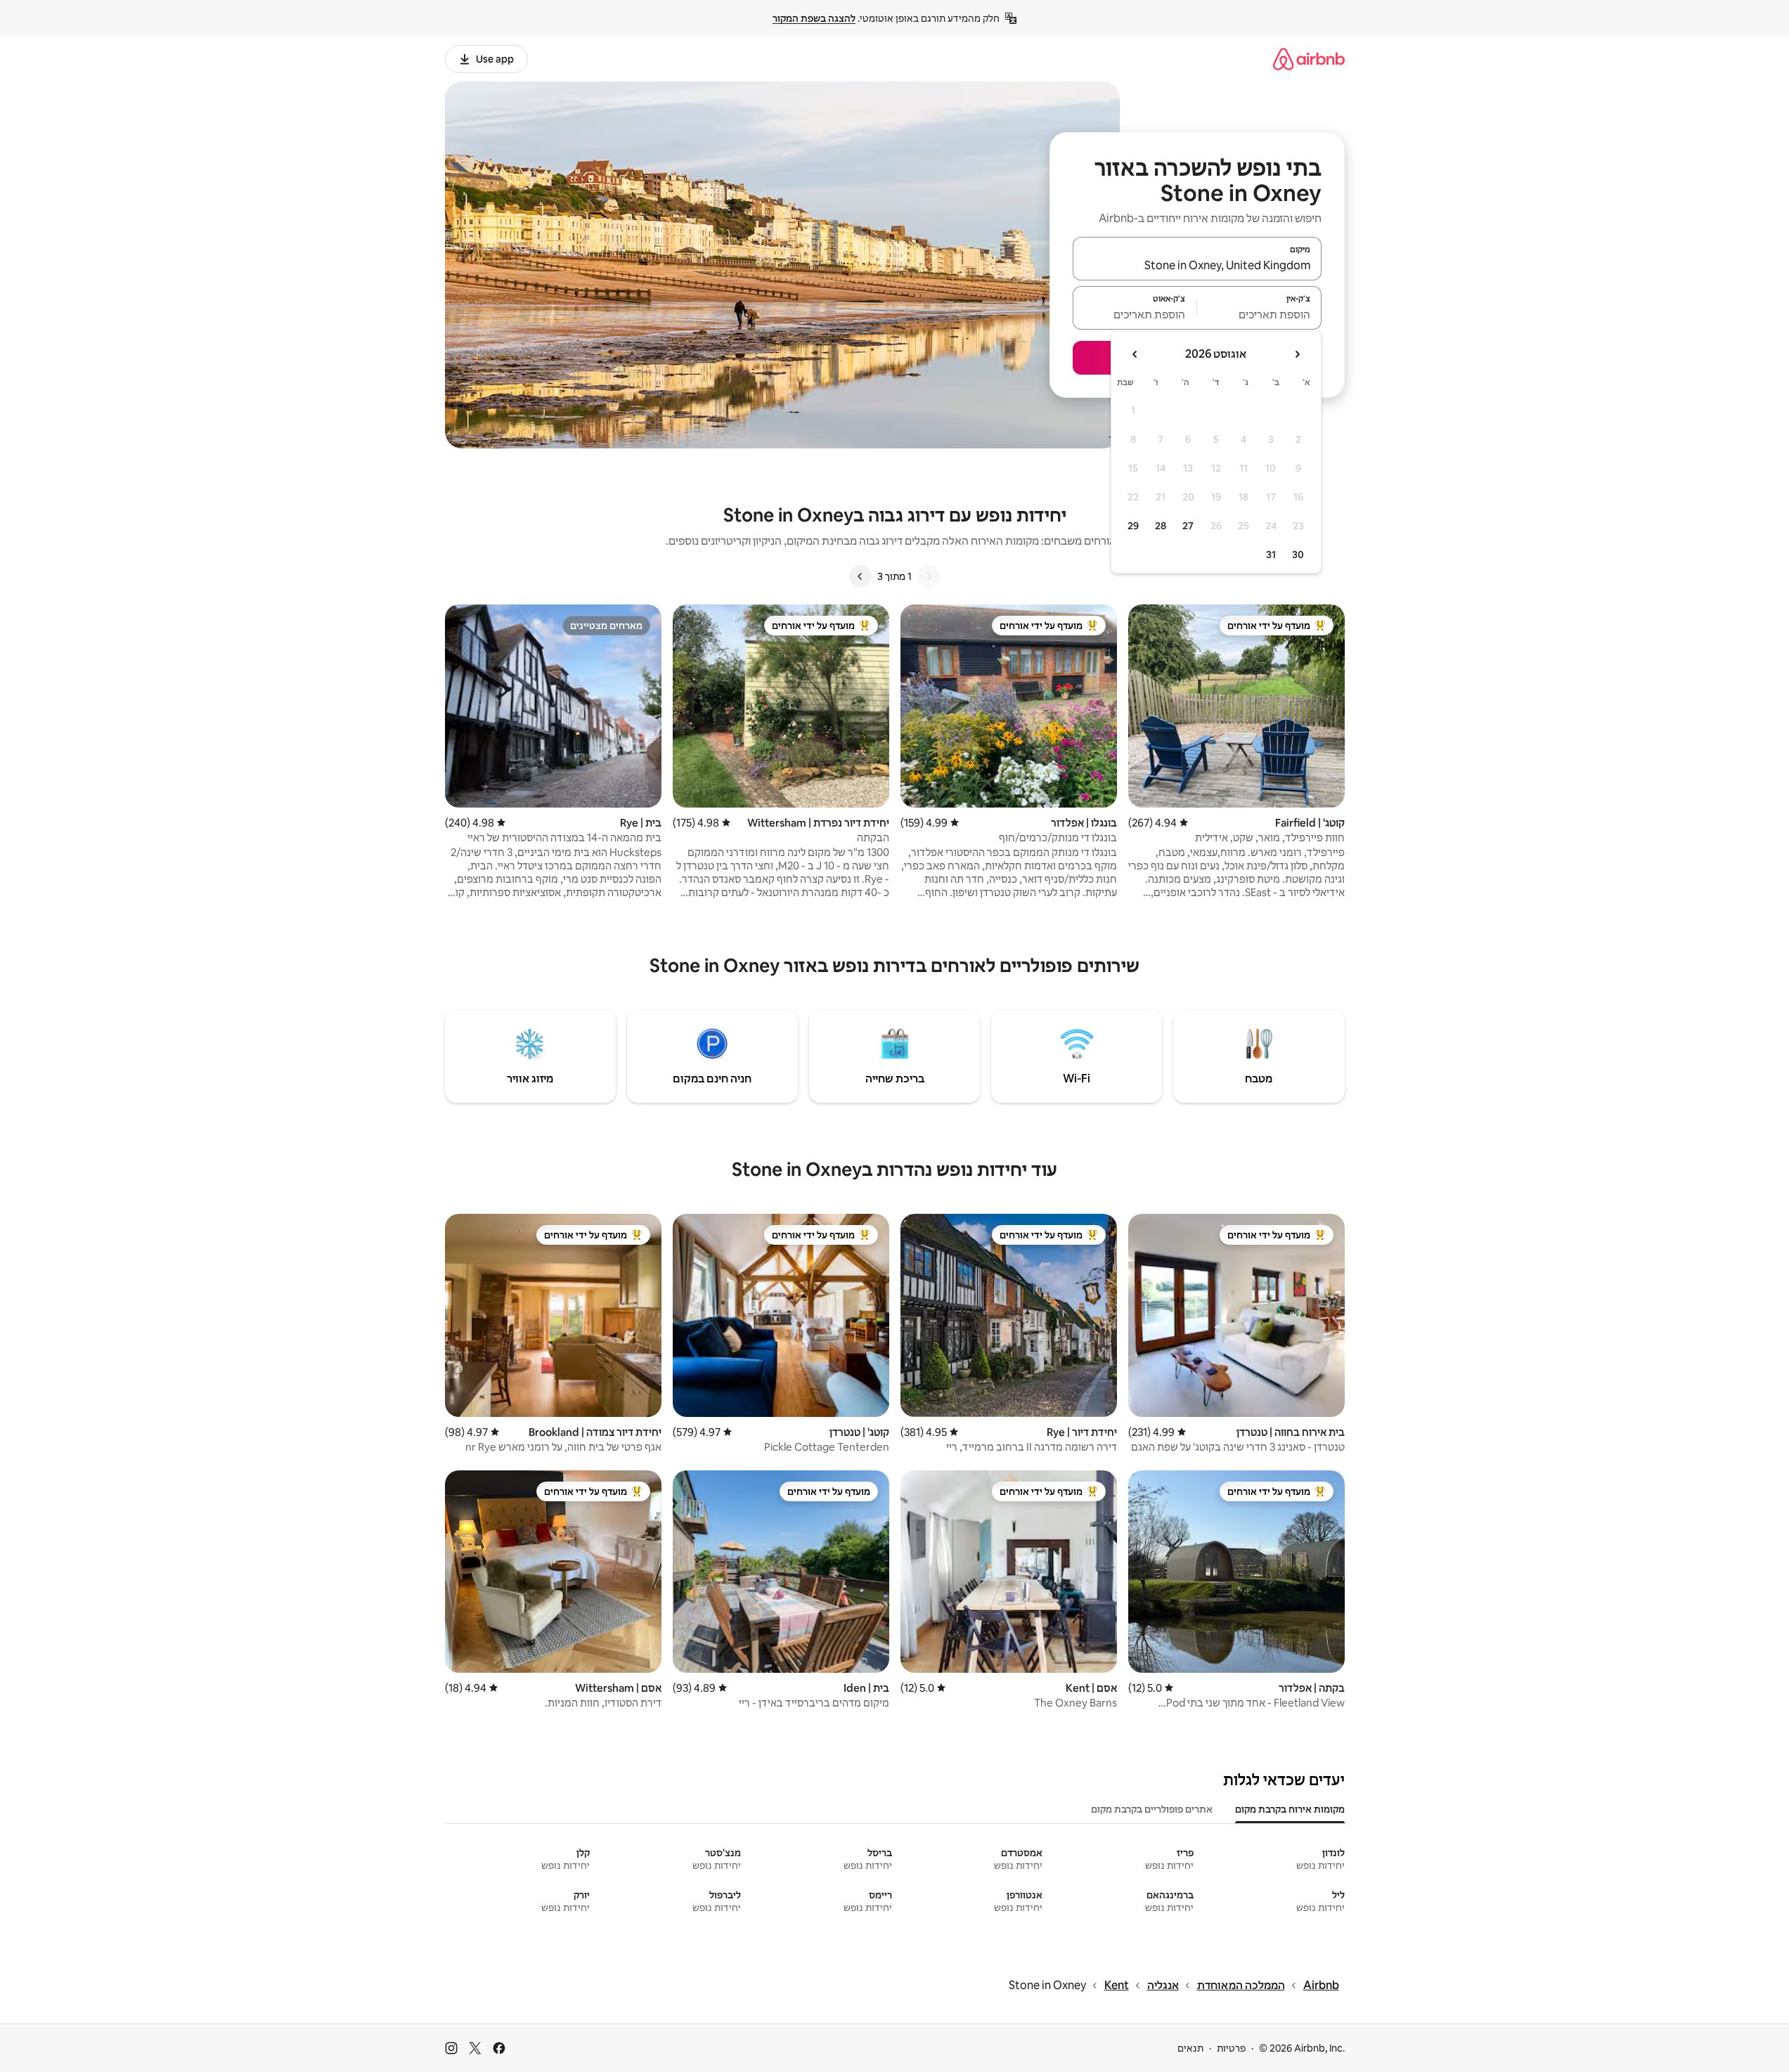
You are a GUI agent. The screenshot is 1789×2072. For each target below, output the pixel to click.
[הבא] (860, 576)
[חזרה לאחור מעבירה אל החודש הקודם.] (1297, 354)
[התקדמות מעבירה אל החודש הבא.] (1135, 354)
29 (1133, 526)
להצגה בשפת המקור (814, 18)
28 (1161, 526)
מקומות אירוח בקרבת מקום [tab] (1290, 1809)
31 (1271, 555)
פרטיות (1231, 2048)
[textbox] (1259, 314)
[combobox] (1197, 265)
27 (1188, 526)
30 (1298, 555)
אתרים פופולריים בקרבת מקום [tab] (1152, 1809)
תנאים (1190, 2048)
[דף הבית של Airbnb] (1309, 59)
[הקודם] (929, 576)
